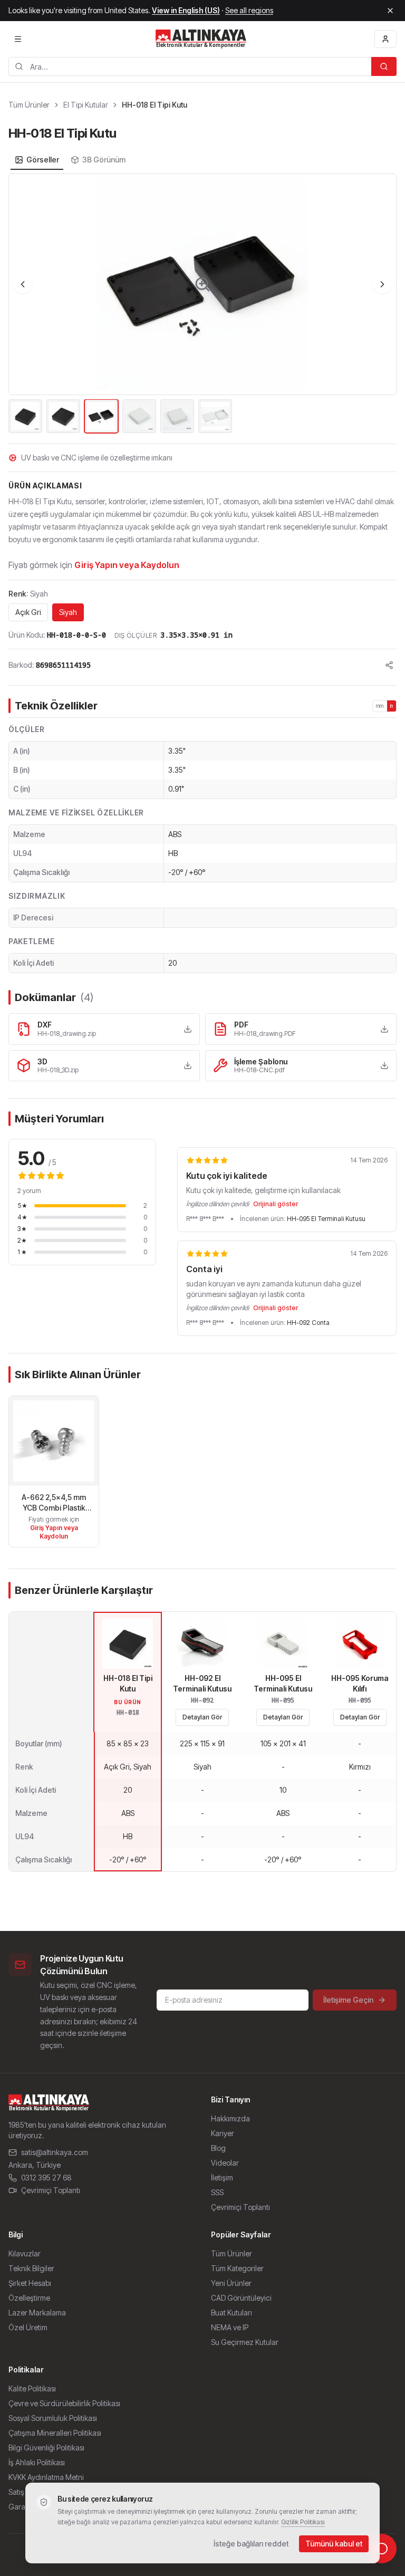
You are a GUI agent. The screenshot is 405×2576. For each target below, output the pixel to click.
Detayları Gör (202, 1717)
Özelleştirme (29, 2298)
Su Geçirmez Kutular (245, 2342)
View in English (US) (186, 10)
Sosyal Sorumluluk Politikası (53, 2418)
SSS (217, 2192)
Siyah (68, 612)
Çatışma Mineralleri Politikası (55, 2433)
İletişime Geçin (348, 2000)
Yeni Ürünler (231, 2283)
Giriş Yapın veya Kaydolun (127, 565)
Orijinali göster (276, 1204)
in (392, 706)
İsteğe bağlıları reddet (251, 2544)
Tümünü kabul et (334, 2544)
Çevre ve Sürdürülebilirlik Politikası (64, 2403)
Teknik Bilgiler (31, 2268)
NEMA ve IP (230, 2327)
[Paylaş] (389, 665)
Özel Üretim (28, 2327)
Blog (218, 2148)
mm (380, 706)
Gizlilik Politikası (303, 2522)
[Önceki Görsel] (23, 284)
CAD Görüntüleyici (241, 2298)
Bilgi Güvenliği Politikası (46, 2448)
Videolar (225, 2163)
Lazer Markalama (37, 2313)
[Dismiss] (390, 11)
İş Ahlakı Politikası (37, 2462)
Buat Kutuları (232, 2313)
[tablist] (70, 160)
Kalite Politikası (32, 2388)
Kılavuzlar (25, 2253)
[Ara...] (384, 66)
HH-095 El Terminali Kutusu (326, 1219)
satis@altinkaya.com (55, 2152)
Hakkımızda (230, 2118)
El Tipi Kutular (86, 105)
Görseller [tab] (43, 160)
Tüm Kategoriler (237, 2268)
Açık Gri (28, 612)
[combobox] (190, 66)
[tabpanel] (202, 304)
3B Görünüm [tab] (104, 160)
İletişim (222, 2178)
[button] (202, 284)
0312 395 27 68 (46, 2178)
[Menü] (18, 39)
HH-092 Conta (308, 1323)
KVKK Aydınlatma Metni (46, 2477)
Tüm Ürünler (29, 105)
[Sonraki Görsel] (382, 284)
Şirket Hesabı (30, 2283)
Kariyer (223, 2133)
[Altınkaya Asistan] (382, 2549)
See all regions (249, 10)
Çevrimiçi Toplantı (51, 2190)
